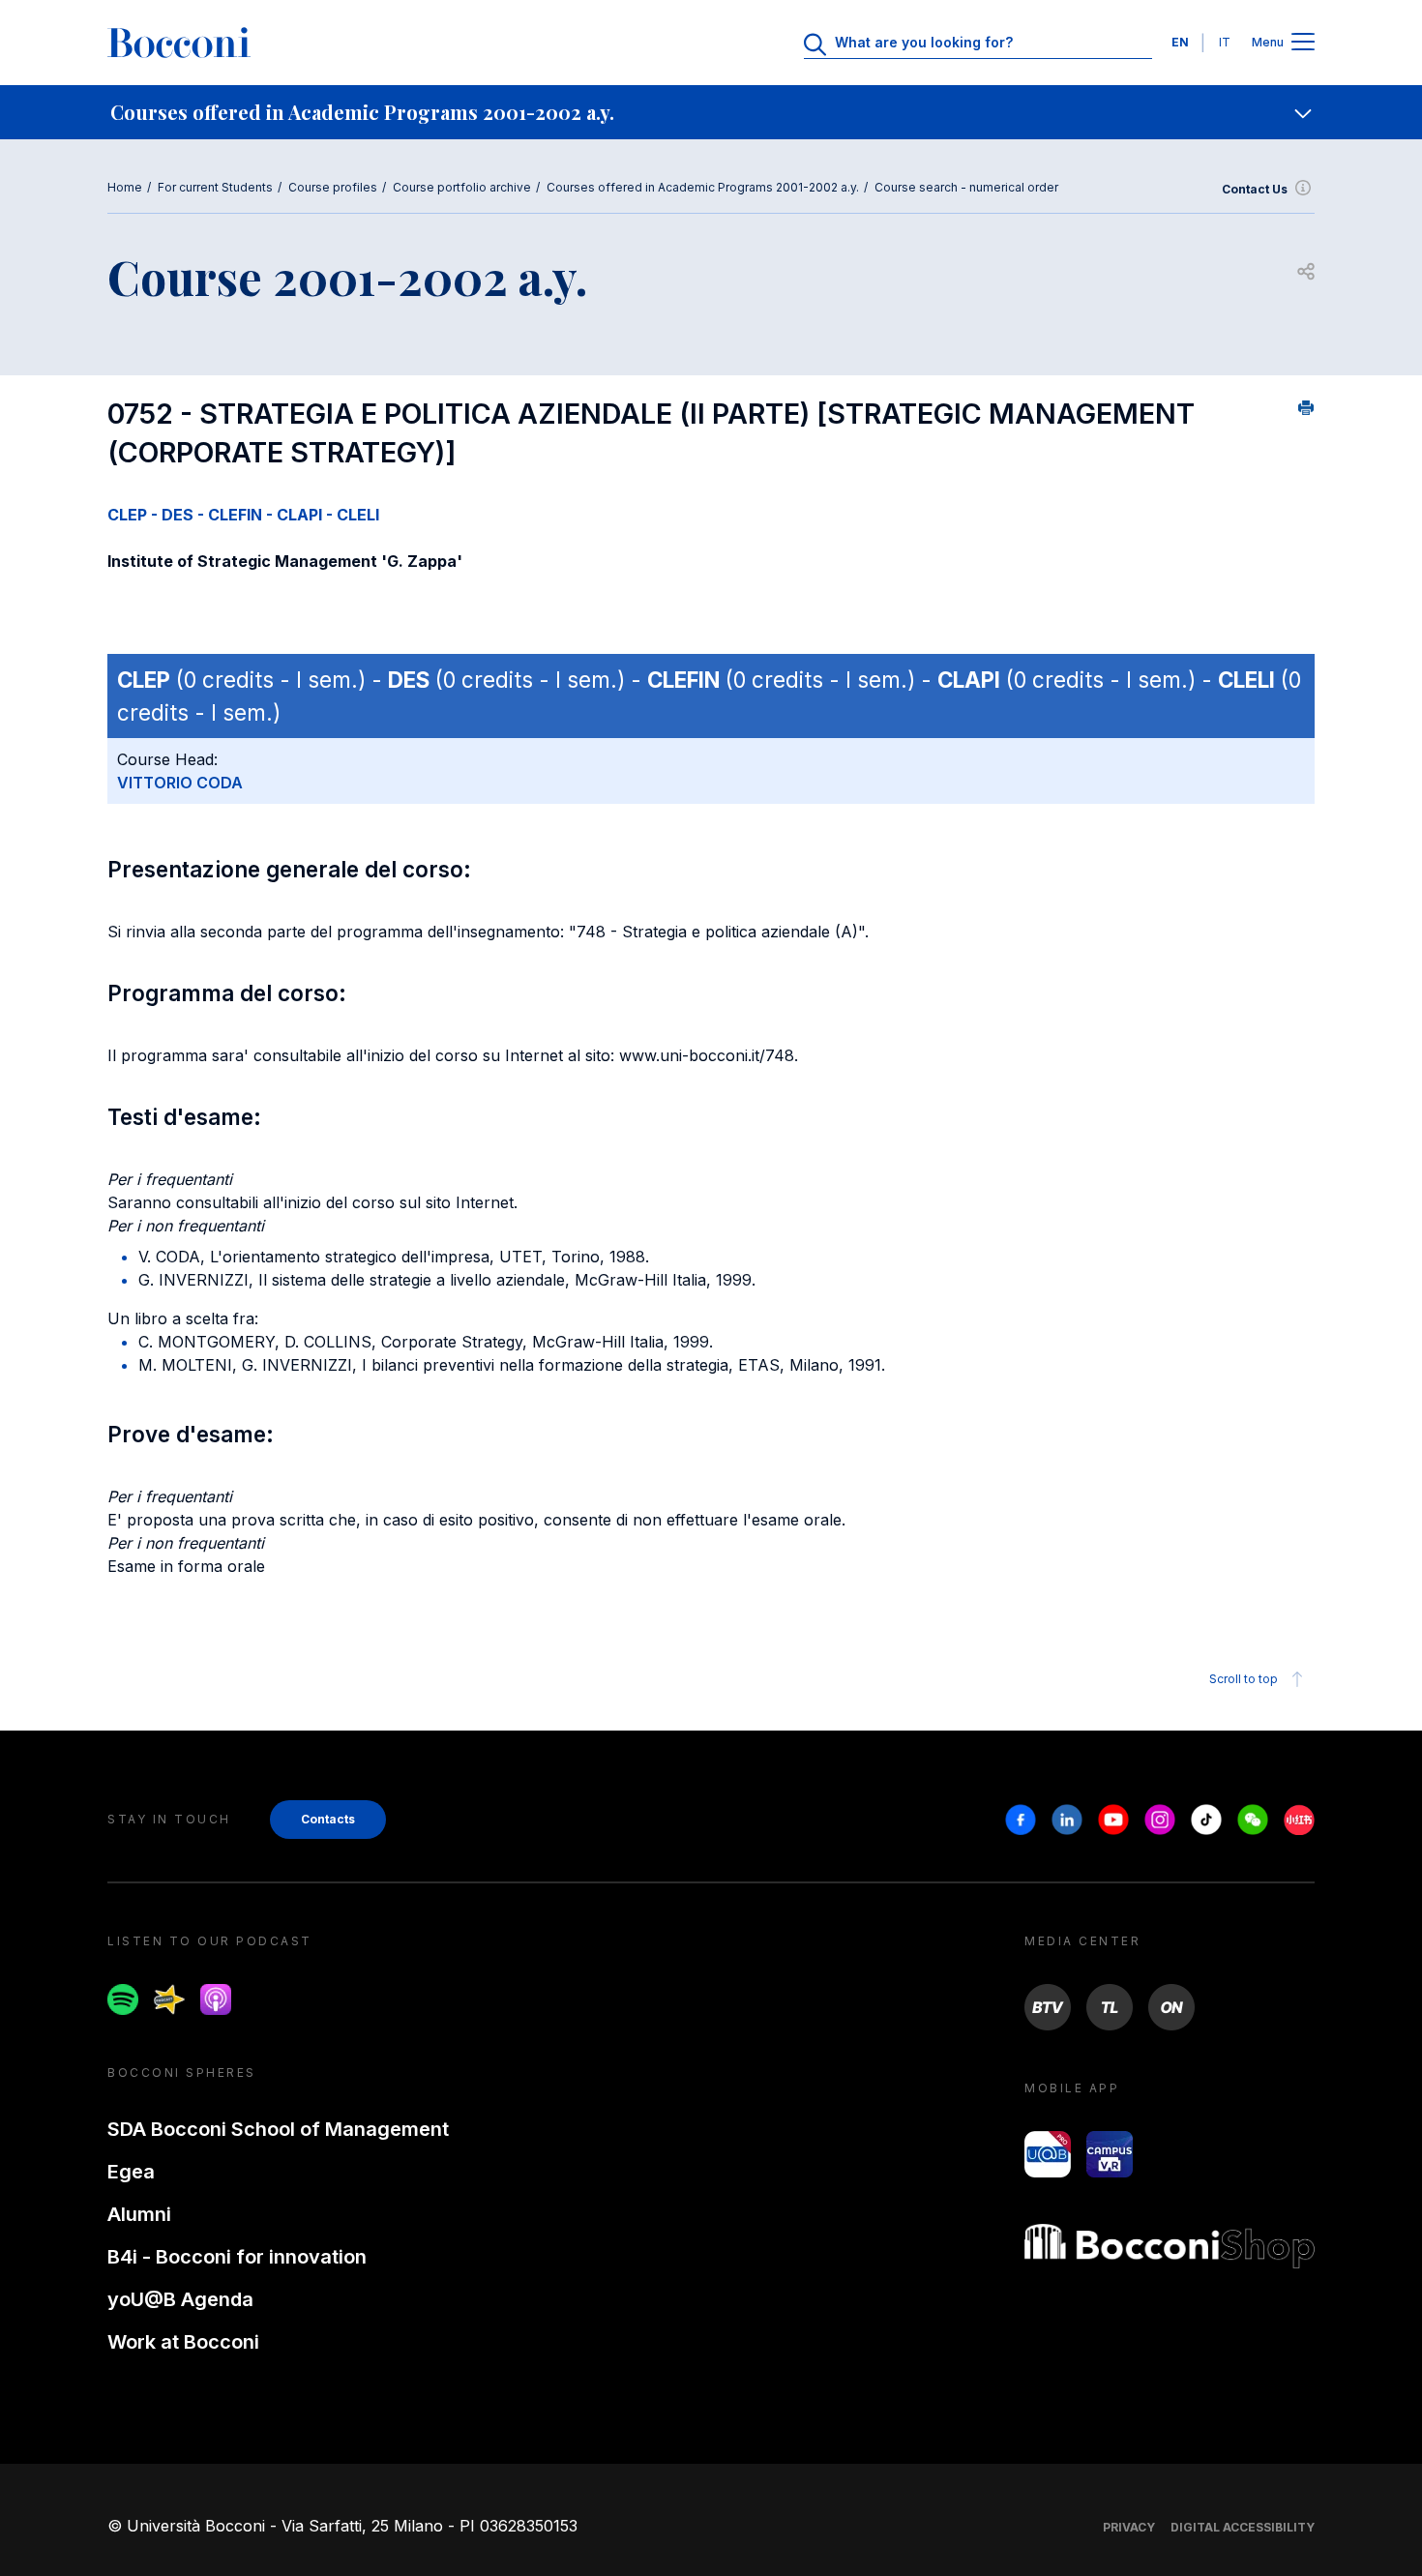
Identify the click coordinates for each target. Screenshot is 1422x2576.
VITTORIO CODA (180, 783)
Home (125, 187)
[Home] (179, 43)
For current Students (215, 187)
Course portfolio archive (462, 187)
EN (1180, 42)
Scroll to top (1244, 1679)
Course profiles (333, 187)
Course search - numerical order (966, 187)
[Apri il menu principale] (1303, 43)
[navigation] (711, 112)
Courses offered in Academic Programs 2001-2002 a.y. (703, 187)
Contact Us (1255, 189)
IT (1225, 42)
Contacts (328, 1819)
